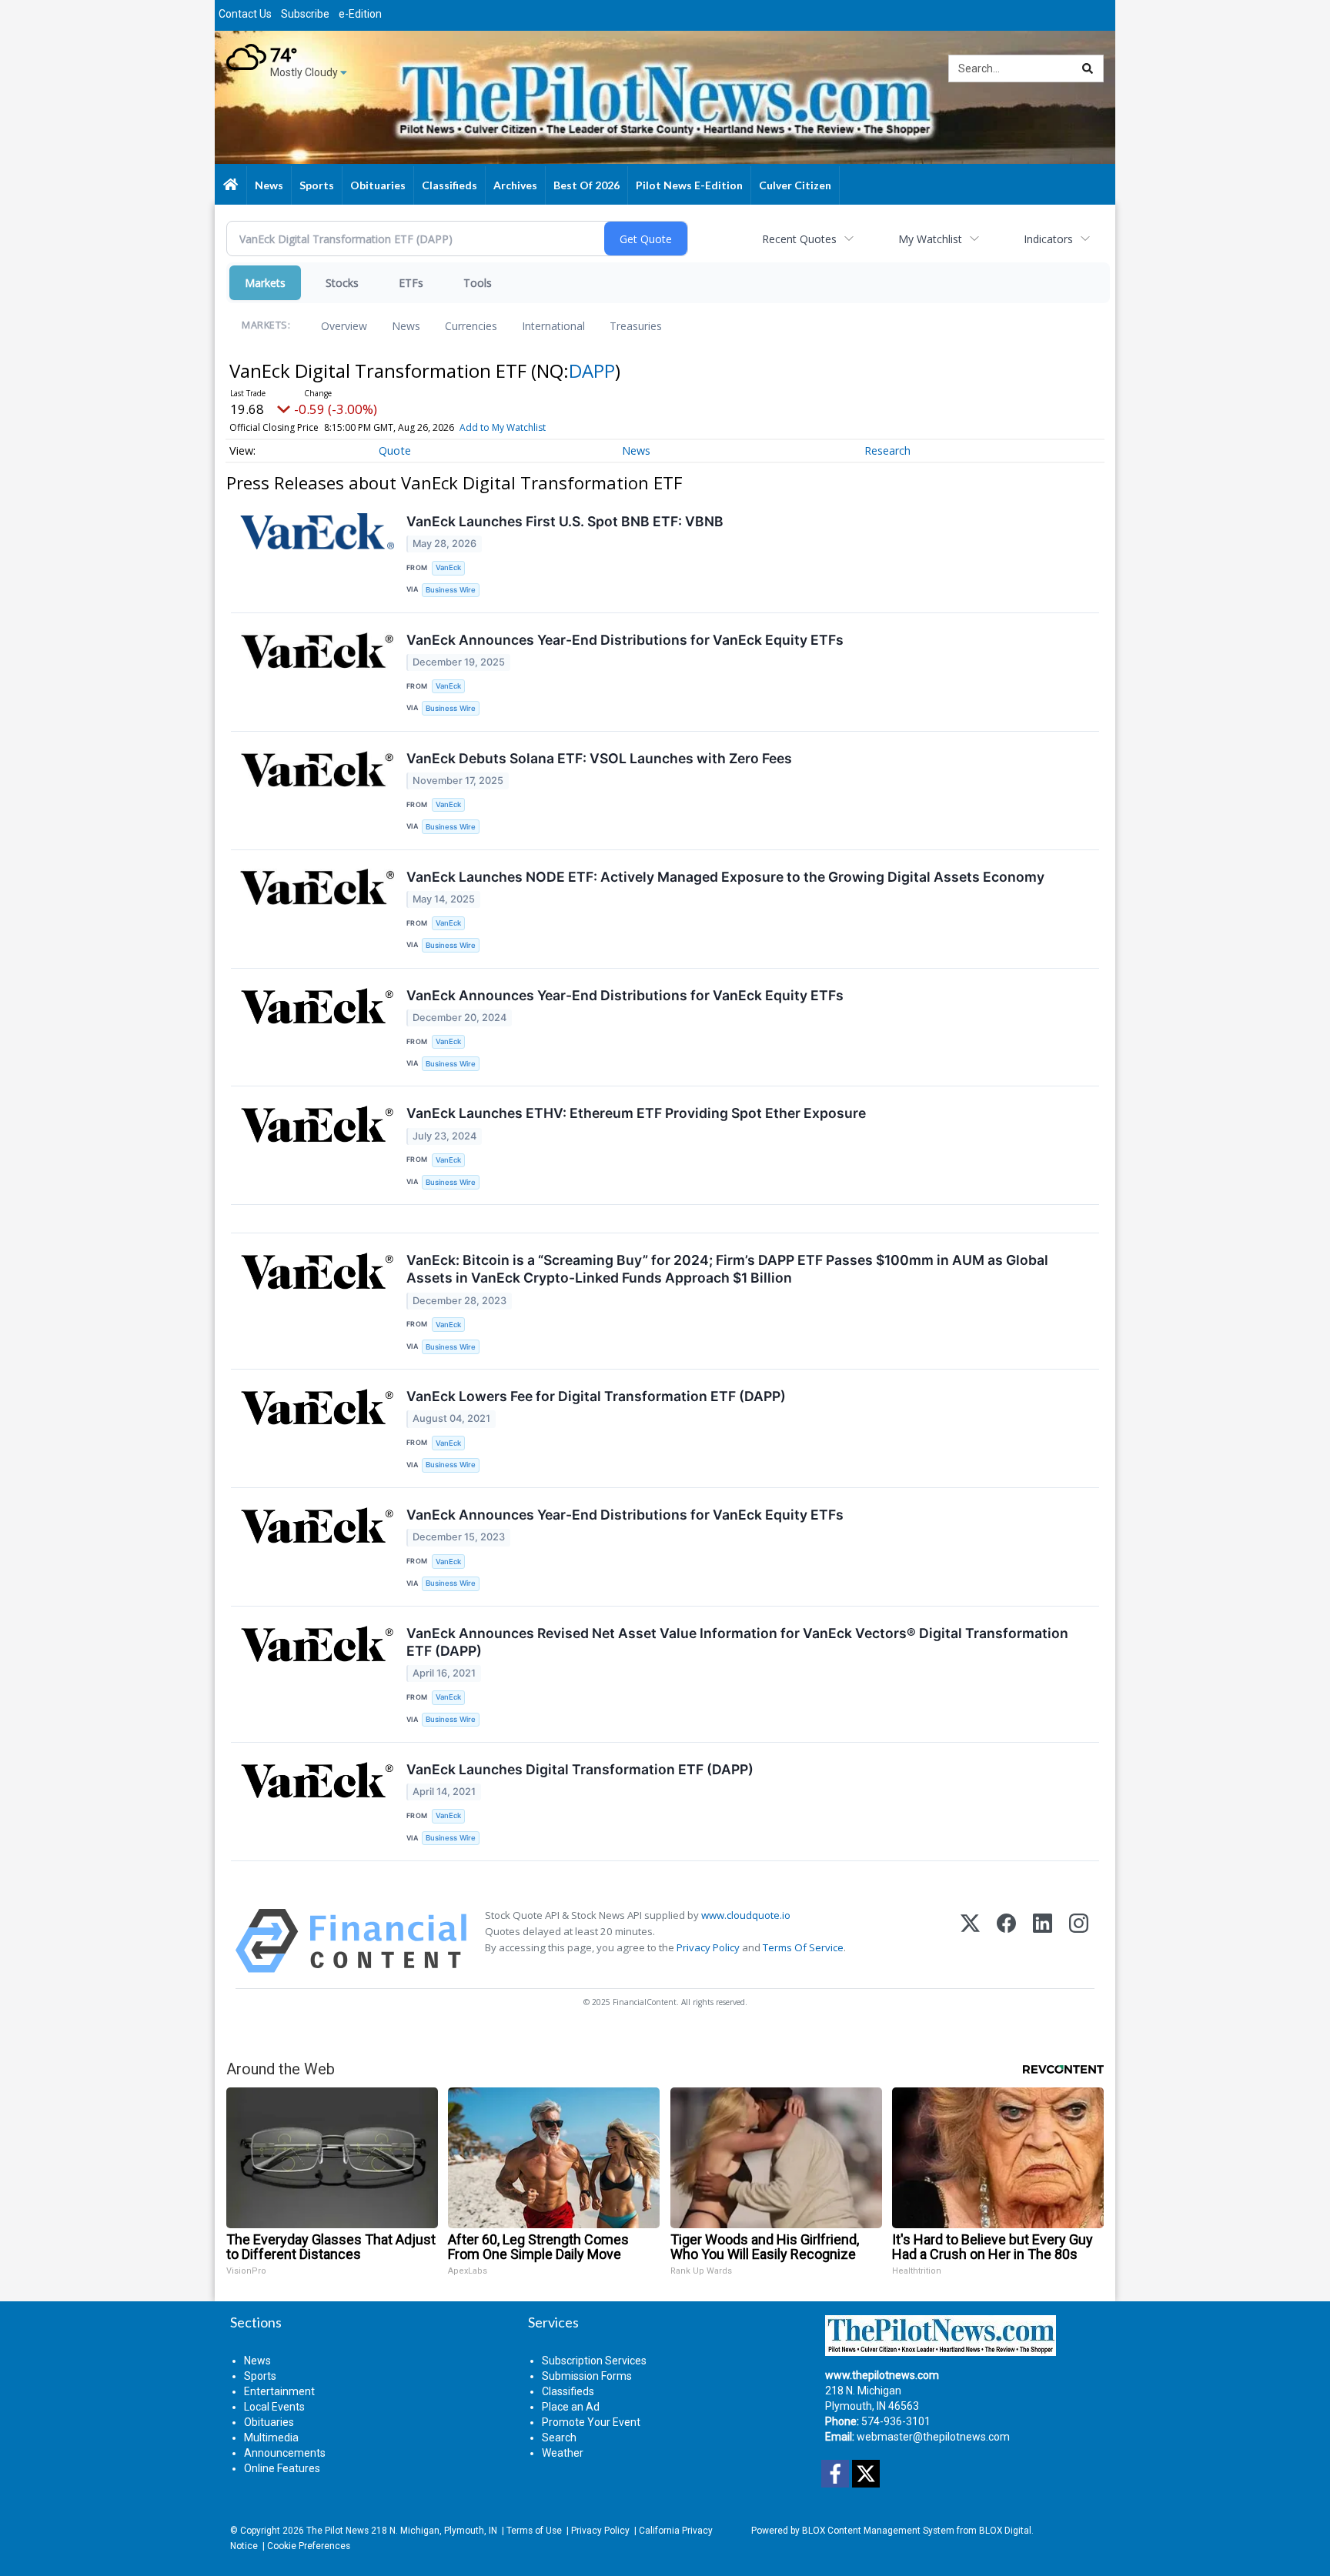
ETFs (411, 283)
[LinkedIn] (1043, 1941)
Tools (478, 283)
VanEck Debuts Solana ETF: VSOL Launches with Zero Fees (599, 758)
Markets (265, 283)
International (553, 326)
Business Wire (451, 590)
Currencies (471, 326)
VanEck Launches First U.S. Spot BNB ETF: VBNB (565, 521)
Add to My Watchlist (503, 427)
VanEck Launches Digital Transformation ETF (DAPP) (580, 1769)
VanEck (448, 567)
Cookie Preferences (309, 2546)
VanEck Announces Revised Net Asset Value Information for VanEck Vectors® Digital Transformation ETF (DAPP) (737, 1642)
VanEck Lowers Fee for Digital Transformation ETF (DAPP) (596, 1396)
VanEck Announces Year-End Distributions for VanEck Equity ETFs (625, 640)
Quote (395, 450)
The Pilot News (338, 2531)
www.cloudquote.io (746, 1915)
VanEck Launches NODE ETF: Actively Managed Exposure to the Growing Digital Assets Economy (725, 877)
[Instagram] (1079, 1941)
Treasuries (636, 326)
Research (887, 450)
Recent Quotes (799, 239)
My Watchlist (930, 239)
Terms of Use (534, 2531)
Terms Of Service (803, 1947)
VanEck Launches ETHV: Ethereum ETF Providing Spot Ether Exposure (636, 1113)
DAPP (592, 370)
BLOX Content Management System (878, 2531)
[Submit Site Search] (1088, 68)
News (406, 326)
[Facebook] (1006, 1941)
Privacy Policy (708, 1947)
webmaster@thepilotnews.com (933, 2437)
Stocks (342, 283)
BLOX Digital (1005, 2531)
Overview (344, 326)
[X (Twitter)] (970, 1941)
